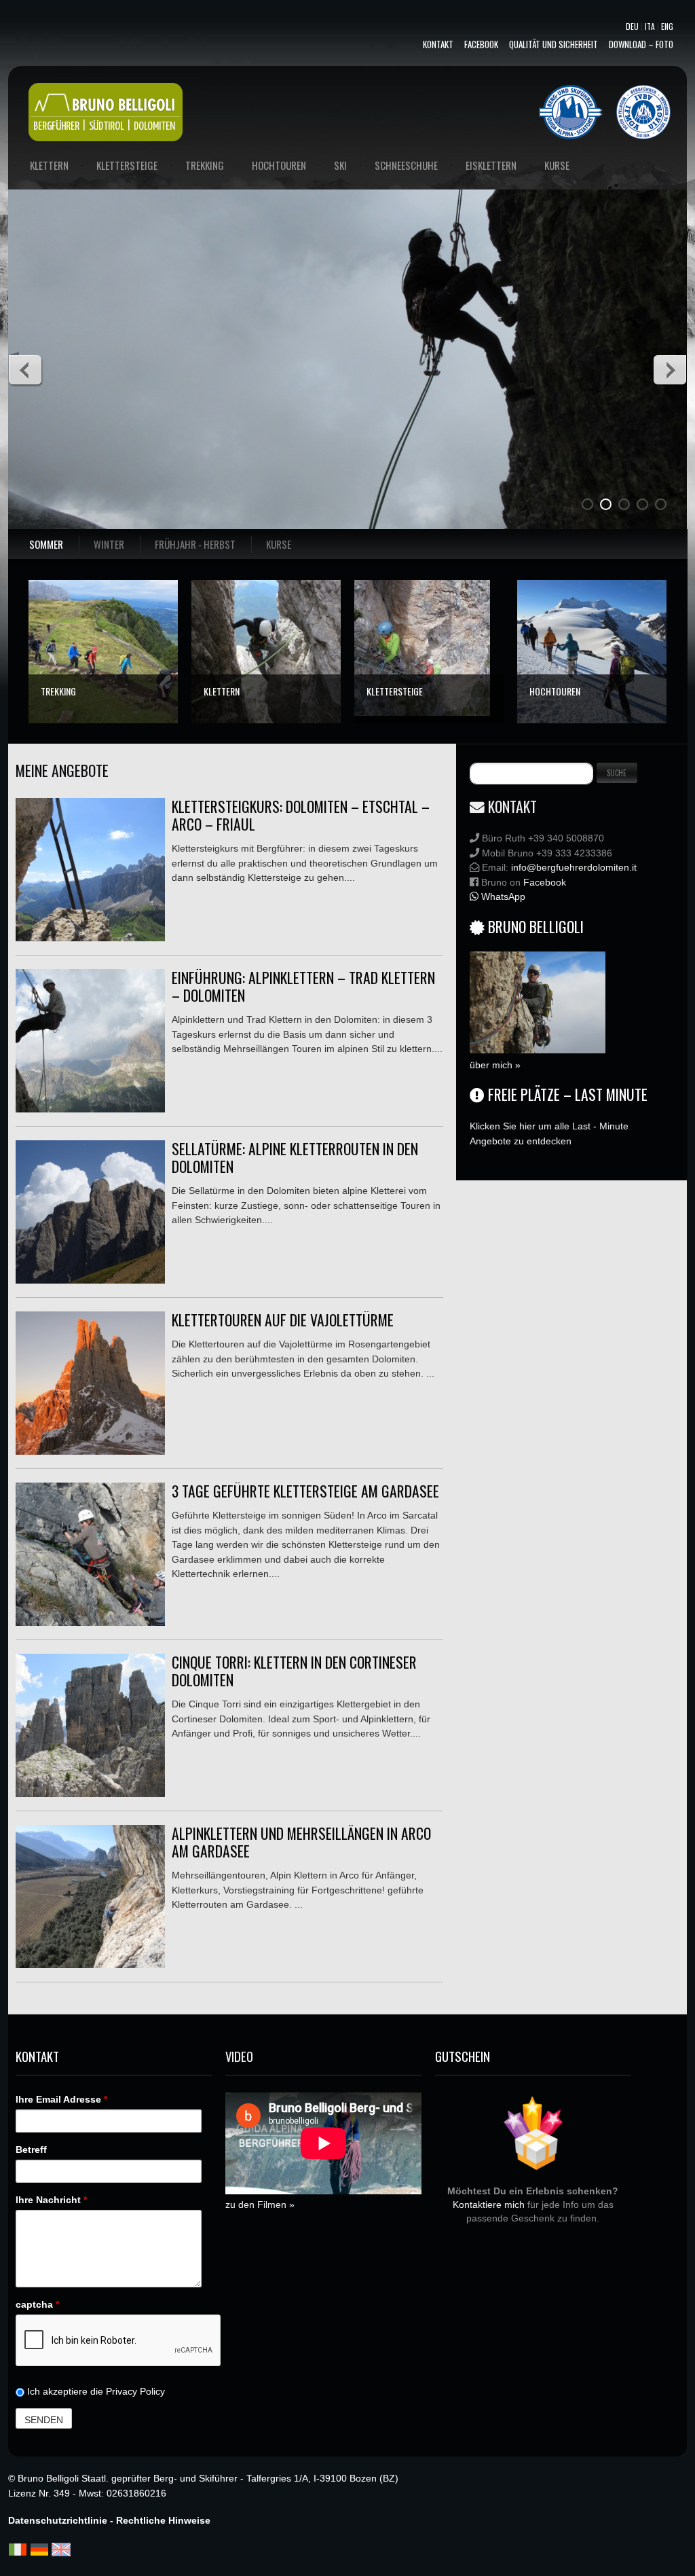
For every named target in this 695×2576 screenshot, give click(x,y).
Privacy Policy (135, 2391)
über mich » (495, 1065)
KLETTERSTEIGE (395, 691)
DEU (632, 26)
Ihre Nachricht (51, 2200)
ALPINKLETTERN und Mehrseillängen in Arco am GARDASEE (301, 1842)
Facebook (481, 44)
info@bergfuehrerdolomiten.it (574, 867)
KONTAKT (438, 44)
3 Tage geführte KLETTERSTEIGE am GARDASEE (305, 1491)
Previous (26, 369)
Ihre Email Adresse (61, 2099)
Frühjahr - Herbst (195, 544)
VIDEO (239, 2056)
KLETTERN (222, 691)
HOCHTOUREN (555, 691)
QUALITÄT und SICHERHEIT (553, 44)
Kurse (279, 544)
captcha (37, 2304)
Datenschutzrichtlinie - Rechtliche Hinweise (109, 2520)
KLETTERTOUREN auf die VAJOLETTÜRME (283, 1320)
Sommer (46, 544)
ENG (667, 26)
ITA (650, 26)
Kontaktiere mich (489, 2205)
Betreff (31, 2149)
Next (669, 369)
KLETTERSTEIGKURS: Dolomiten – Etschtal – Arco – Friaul (301, 815)
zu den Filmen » (260, 2205)
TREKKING (58, 691)
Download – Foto (641, 44)
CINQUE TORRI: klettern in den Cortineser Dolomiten (294, 1671)
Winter (109, 544)
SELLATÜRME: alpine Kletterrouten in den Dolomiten (295, 1157)
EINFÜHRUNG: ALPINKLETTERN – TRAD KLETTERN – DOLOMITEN (303, 986)
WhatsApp (502, 896)
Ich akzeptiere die (95, 2391)
